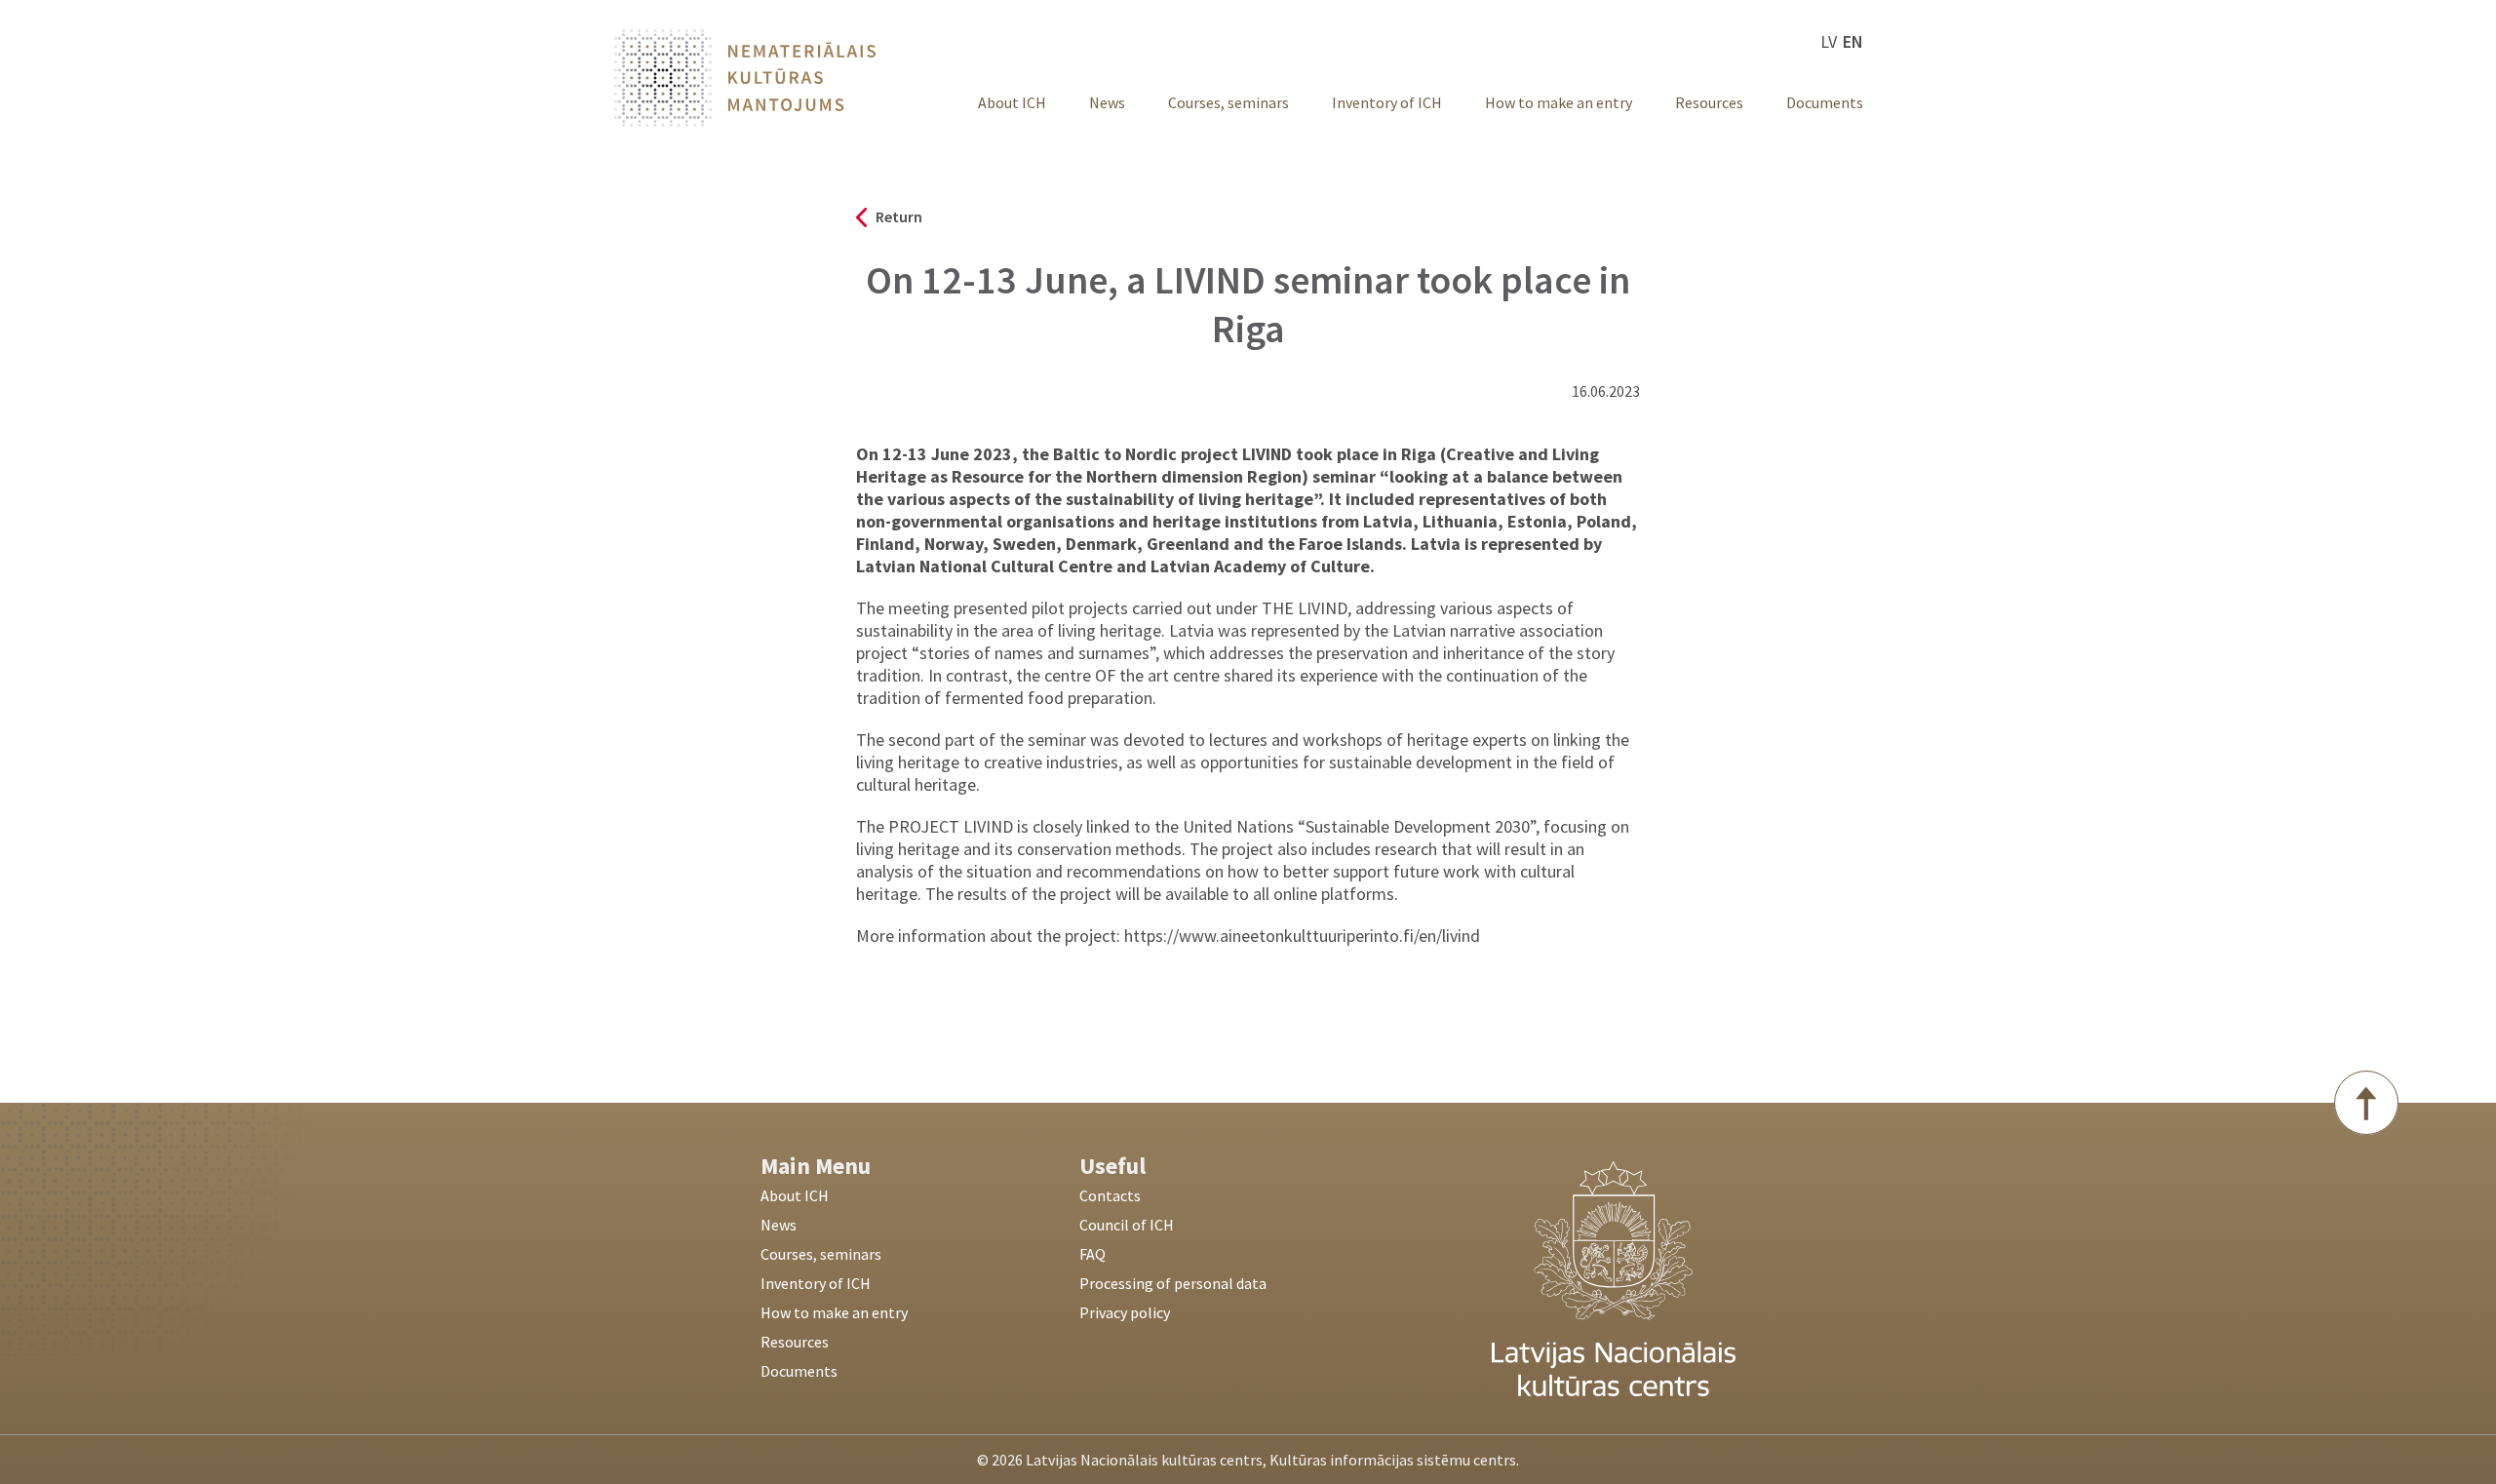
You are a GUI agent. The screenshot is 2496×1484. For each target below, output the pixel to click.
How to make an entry (1559, 102)
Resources (1709, 102)
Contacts (1110, 1195)
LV (1829, 41)
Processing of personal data (1173, 1283)
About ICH (1012, 102)
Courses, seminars (1228, 102)
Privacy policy (1125, 1312)
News (1107, 102)
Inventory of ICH (1387, 102)
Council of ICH (1127, 1225)
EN (1853, 41)
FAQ (1092, 1254)
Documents (1825, 102)
